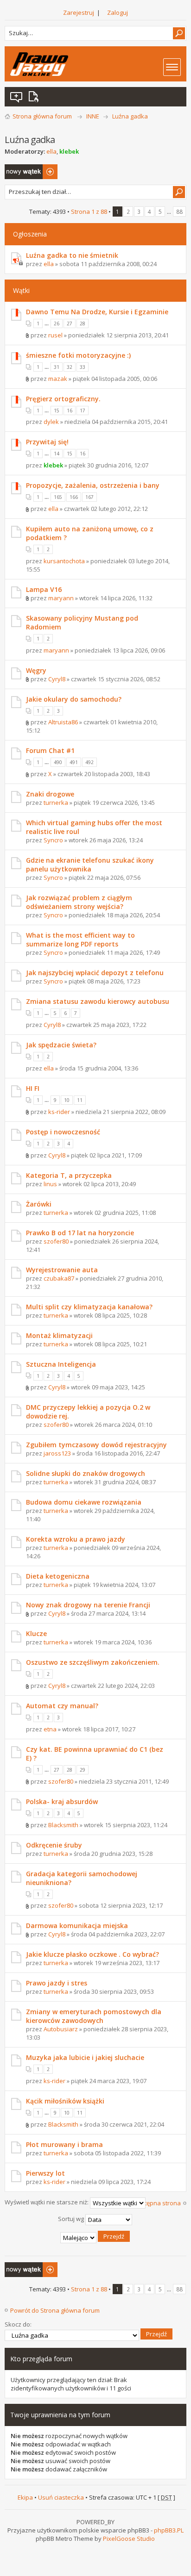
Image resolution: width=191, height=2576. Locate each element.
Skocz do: (18, 2324)
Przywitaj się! (47, 442)
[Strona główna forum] (39, 64)
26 (57, 324)
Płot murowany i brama (64, 2144)
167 (89, 497)
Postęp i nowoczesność (63, 1132)
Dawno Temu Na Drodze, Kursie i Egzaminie (97, 312)
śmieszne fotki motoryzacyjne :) (78, 355)
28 (83, 324)
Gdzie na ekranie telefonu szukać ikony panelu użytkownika (90, 865)
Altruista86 (63, 722)
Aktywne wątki (35, 97)
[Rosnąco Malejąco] (95, 2238)
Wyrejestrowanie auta (62, 1270)
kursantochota (64, 561)
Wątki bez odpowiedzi (17, 97)
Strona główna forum (42, 116)
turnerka (56, 803)
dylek (51, 422)
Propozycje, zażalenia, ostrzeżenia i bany (93, 485)
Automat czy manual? (62, 1706)
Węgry (36, 670)
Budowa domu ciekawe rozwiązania (84, 1502)
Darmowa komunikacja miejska (77, 1926)
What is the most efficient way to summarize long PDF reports (80, 940)
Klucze (36, 1633)
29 (83, 1770)
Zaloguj (118, 12)
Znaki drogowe (50, 794)
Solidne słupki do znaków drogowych (86, 1473)
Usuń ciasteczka (61, 2497)
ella (51, 151)
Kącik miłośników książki (65, 2101)
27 (70, 324)
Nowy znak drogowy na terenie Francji (88, 1605)
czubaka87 (59, 1278)
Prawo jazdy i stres (57, 1983)
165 (58, 497)
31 (57, 367)
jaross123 (57, 1453)
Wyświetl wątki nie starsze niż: (47, 2203)
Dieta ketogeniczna (58, 1576)
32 (70, 367)
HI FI (33, 1088)
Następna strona (157, 2203)
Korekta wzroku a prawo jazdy (76, 1539)
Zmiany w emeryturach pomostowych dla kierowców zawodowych (94, 2016)
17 (83, 411)
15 (57, 411)
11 (80, 1100)
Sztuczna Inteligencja (61, 1364)
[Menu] (172, 67)
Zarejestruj (79, 12)
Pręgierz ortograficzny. (63, 399)
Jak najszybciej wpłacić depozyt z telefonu (95, 973)
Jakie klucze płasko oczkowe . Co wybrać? (92, 1954)
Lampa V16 (44, 589)
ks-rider (59, 1112)
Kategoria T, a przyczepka (69, 1175)
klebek (69, 151)
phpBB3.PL (169, 2530)
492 (89, 762)
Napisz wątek (23, 168)
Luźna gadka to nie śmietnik (72, 255)
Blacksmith (63, 1825)
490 (58, 762)
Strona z (89, 212)
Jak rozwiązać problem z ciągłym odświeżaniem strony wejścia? (79, 902)
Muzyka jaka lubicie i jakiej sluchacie (85, 2057)
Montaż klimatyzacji (59, 1335)
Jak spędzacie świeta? (61, 1045)
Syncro (53, 840)
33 (83, 367)
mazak (58, 379)
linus (50, 1184)
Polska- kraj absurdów (62, 1801)
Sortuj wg (72, 2219)
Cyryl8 (57, 679)
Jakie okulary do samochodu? (74, 699)
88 (179, 212)
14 (57, 454)
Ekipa (25, 2497)
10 (67, 1100)
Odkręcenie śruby (54, 1845)
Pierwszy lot (45, 2173)
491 (74, 762)
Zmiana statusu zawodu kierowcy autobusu (98, 1001)
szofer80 (56, 1241)
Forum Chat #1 (50, 750)
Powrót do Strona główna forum (55, 2310)
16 (70, 411)
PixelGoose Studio (129, 2539)
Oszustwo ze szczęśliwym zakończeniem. (93, 1662)
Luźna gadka (130, 116)
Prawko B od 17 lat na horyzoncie (80, 1233)
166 (74, 497)
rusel (55, 335)
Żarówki (39, 1204)
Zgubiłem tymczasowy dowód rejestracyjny (96, 1445)
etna (50, 1729)
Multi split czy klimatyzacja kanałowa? (89, 1307)
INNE (93, 116)
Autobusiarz (61, 2029)
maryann (61, 598)
